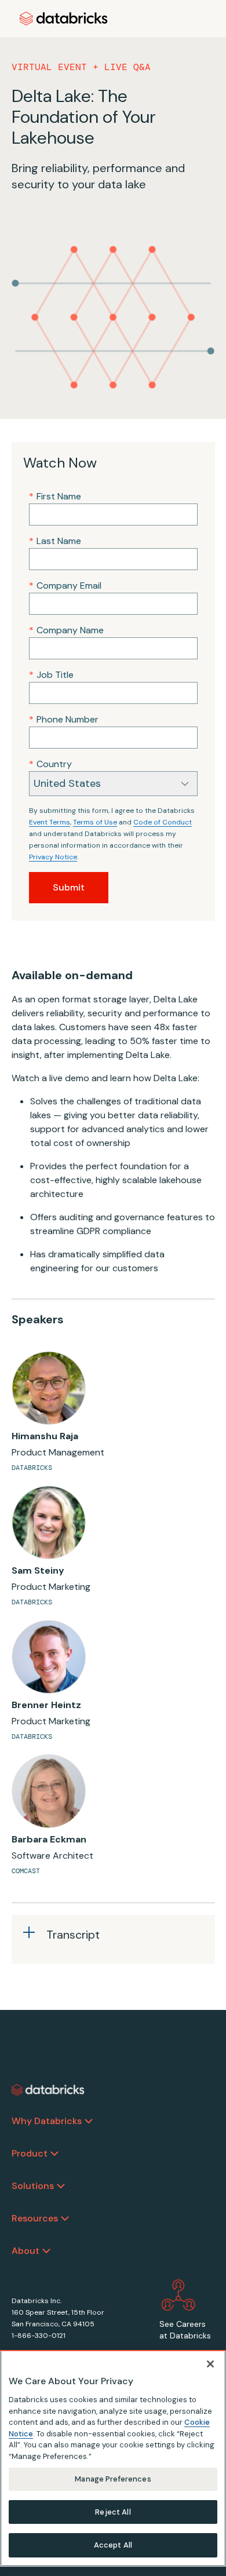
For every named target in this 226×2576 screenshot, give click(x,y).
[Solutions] (61, 2186)
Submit (69, 887)
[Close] (210, 2364)
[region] (113, 2458)
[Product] (54, 2154)
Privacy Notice (53, 857)
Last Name (55, 541)
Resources (35, 2218)
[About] (46, 2251)
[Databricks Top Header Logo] (64, 19)
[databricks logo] (48, 2090)
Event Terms (50, 822)
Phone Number (64, 719)
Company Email (65, 585)
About (25, 2251)
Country (50, 764)
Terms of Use (95, 822)
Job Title (51, 675)
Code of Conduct (163, 822)
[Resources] (65, 2219)
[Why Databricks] (89, 2121)
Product (30, 2153)
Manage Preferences (113, 2479)
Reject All (113, 2512)
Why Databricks (47, 2121)
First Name (55, 496)
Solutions (33, 2186)
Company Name (66, 630)
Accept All (113, 2545)
